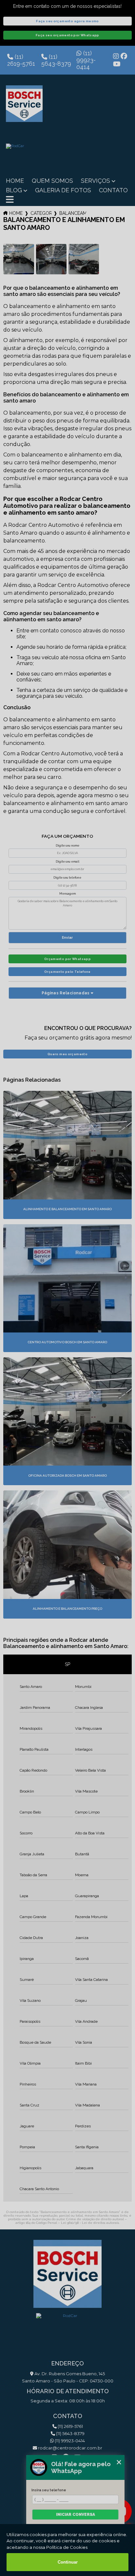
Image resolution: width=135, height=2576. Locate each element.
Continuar (68, 2562)
